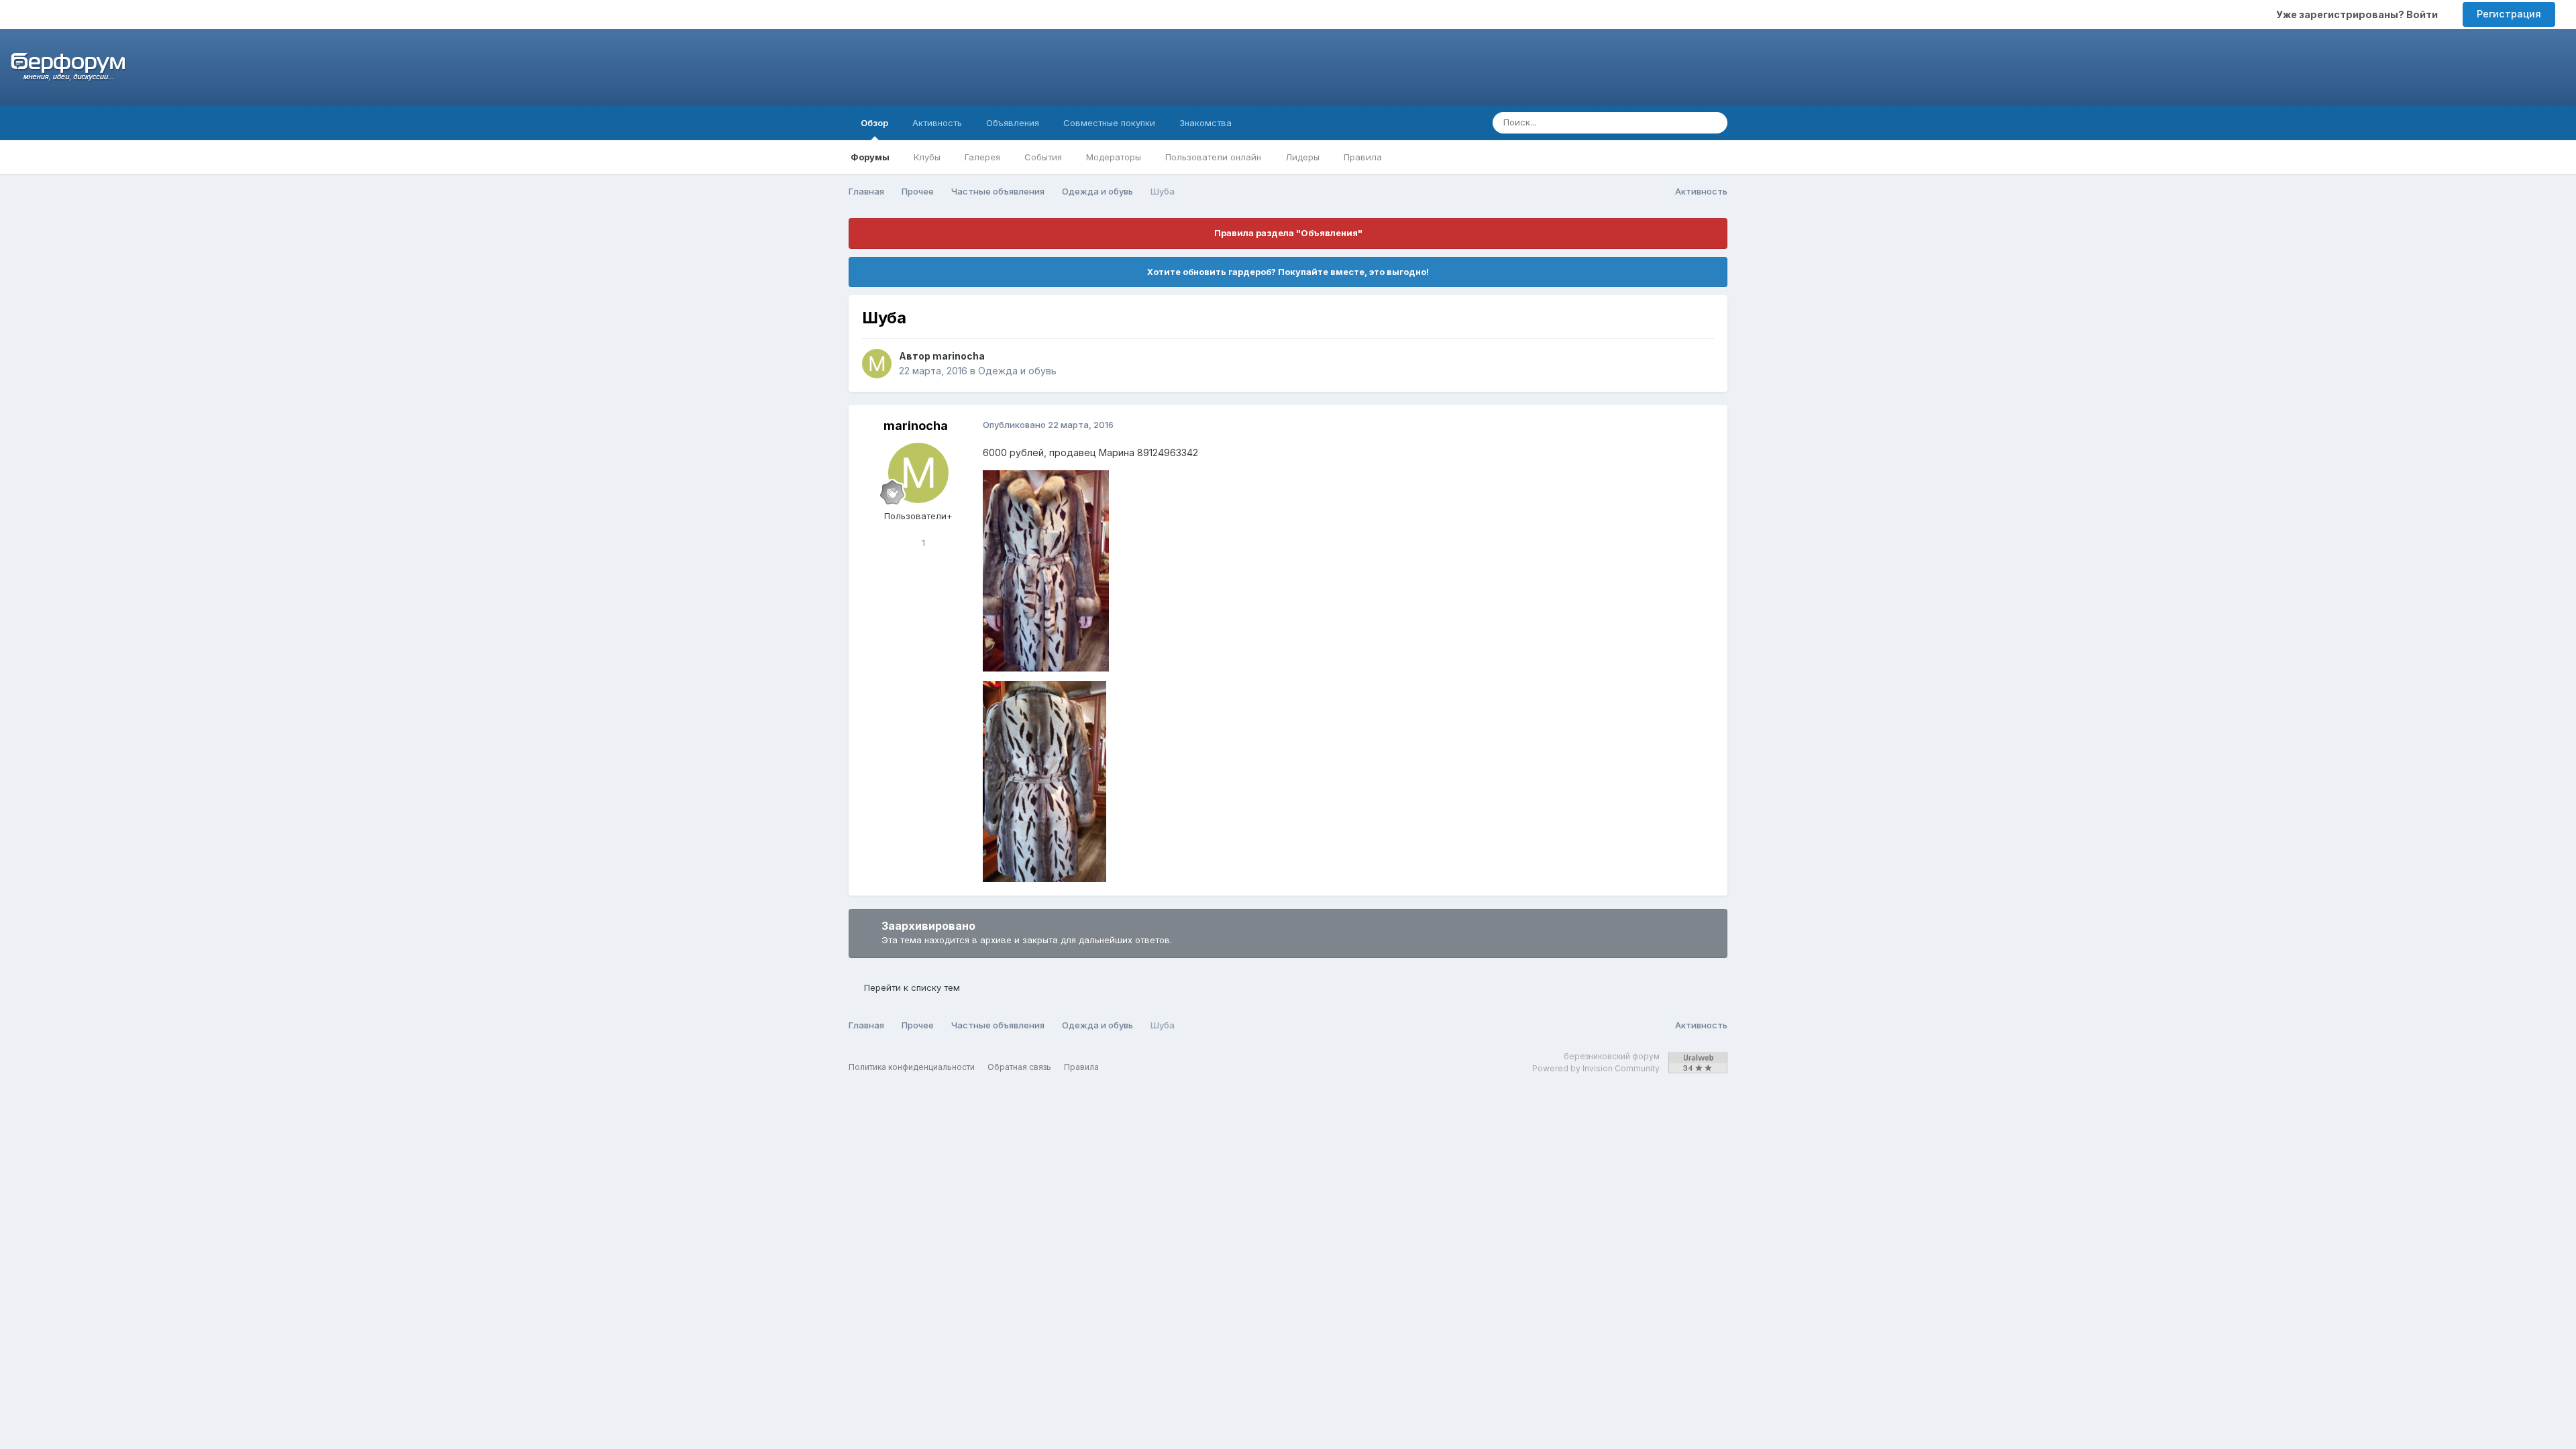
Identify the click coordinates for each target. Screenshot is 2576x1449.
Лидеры (1302, 157)
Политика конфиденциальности (912, 1067)
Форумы (870, 157)
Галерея (982, 157)
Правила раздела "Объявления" (1288, 233)
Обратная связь (1019, 1067)
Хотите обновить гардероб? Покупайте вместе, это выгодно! (1288, 272)
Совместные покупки (1109, 123)
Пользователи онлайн (1213, 157)
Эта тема (1663, 122)
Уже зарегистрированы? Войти (2359, 14)
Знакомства (1205, 123)
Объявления (1013, 123)
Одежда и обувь (1017, 371)
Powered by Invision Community (1596, 1068)
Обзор (874, 123)
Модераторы (1114, 157)
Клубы (927, 157)
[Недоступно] (1046, 569)
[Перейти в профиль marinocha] (877, 364)
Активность (937, 123)
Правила (1363, 157)
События (1043, 157)
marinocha (959, 356)
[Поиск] (1713, 123)
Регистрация (2509, 14)
